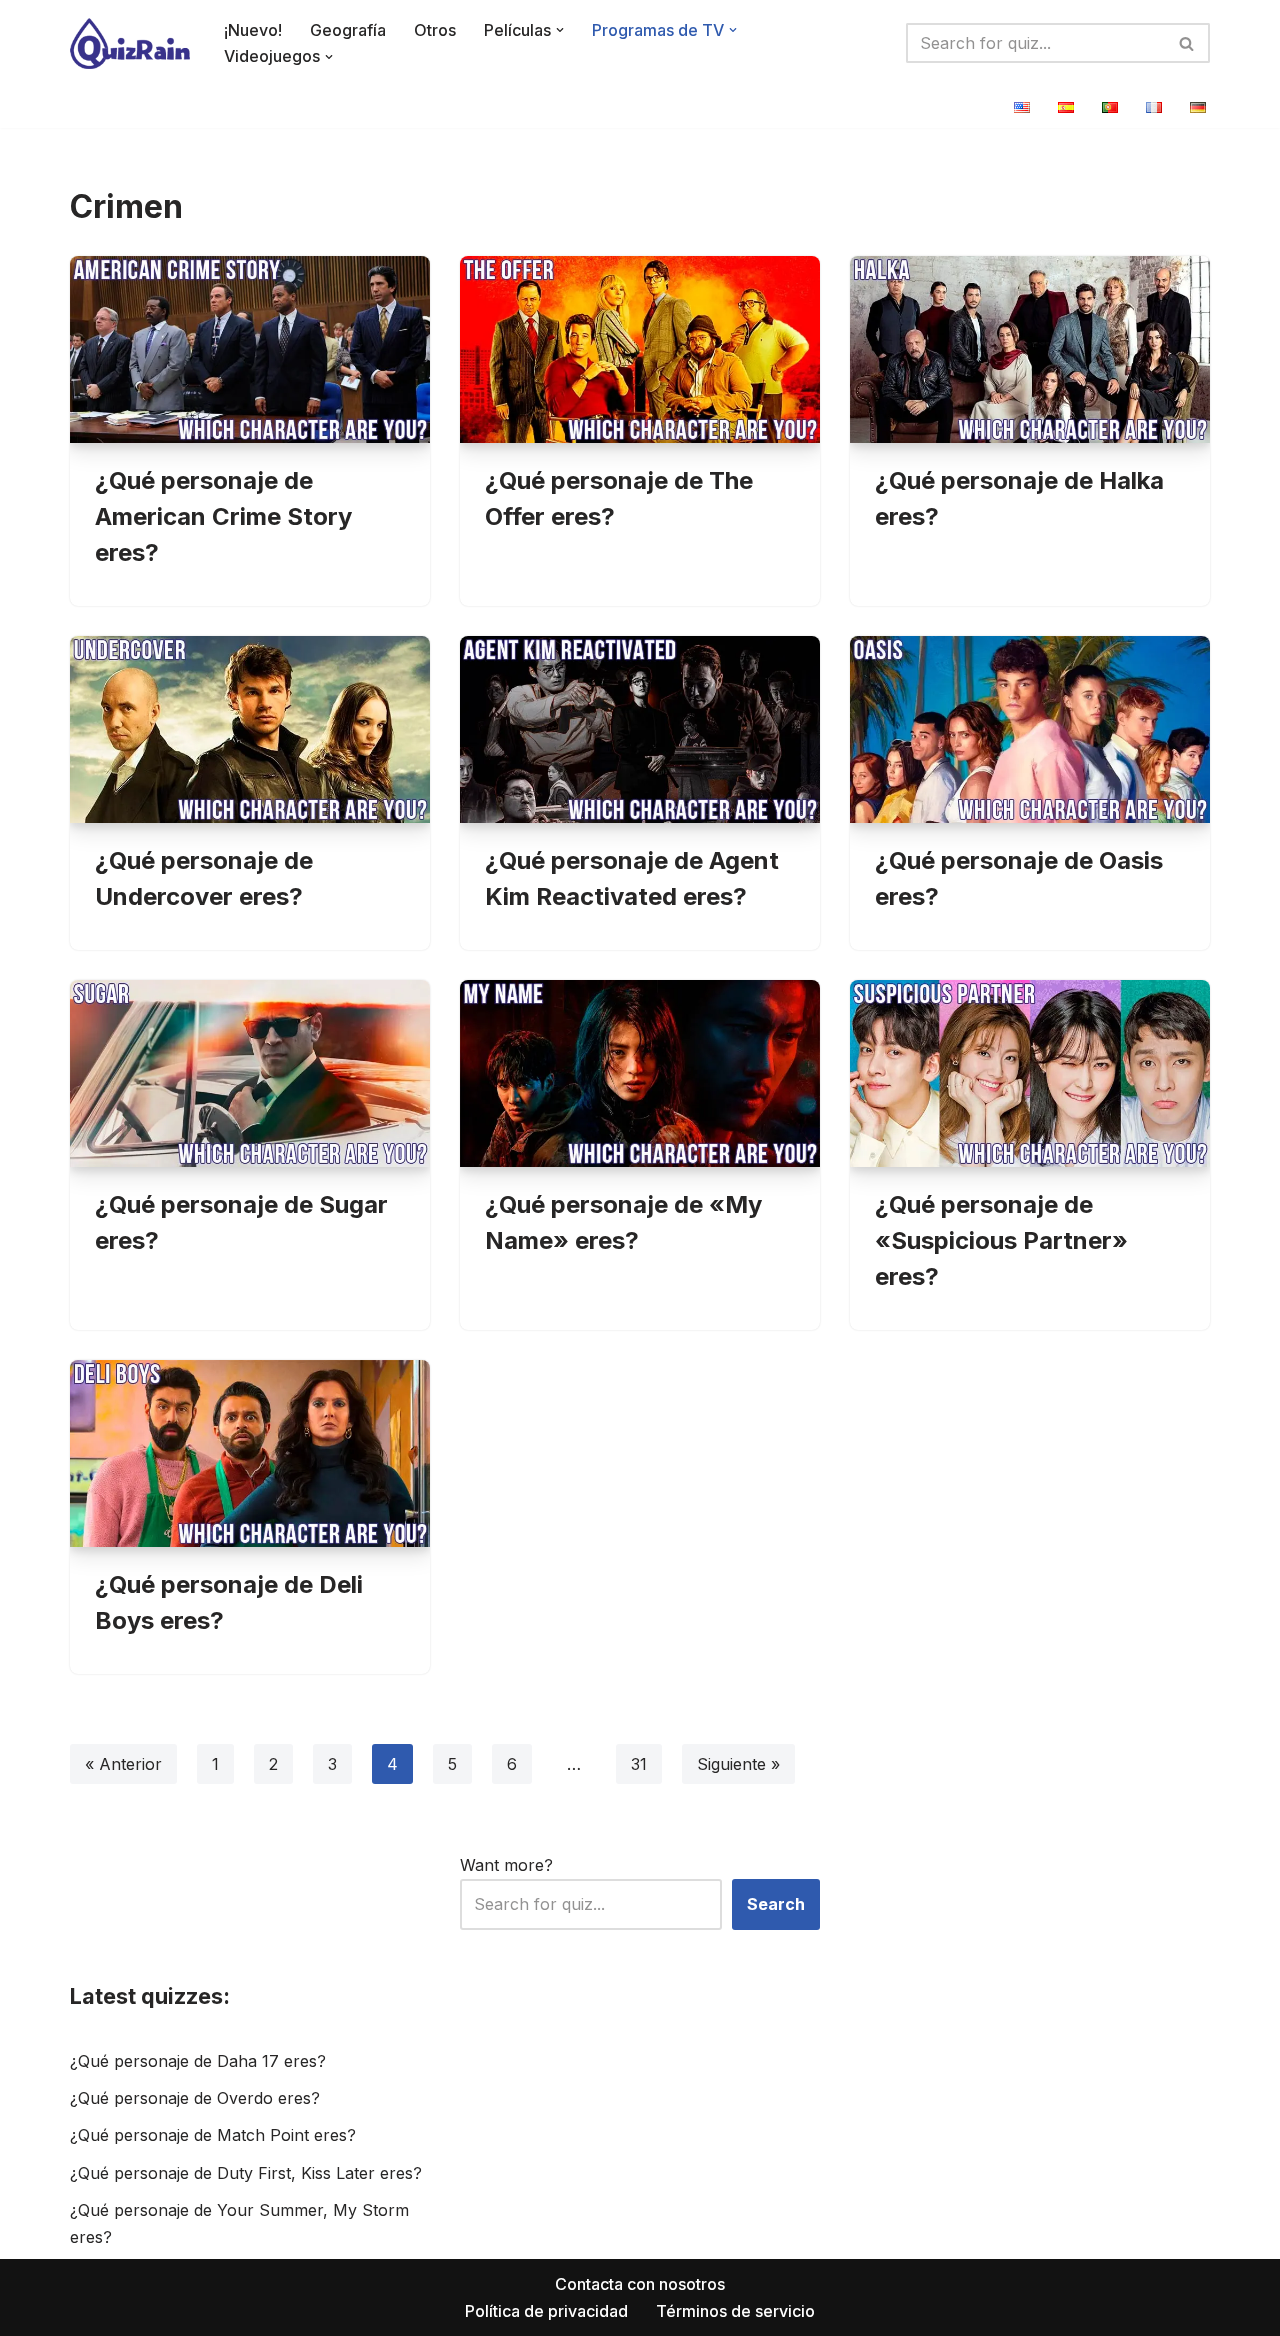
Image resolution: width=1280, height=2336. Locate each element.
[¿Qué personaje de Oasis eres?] (1030, 729)
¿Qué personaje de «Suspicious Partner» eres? (1001, 1240)
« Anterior (123, 1764)
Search (776, 1904)
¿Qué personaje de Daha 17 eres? (198, 2061)
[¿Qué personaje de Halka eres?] (1030, 349)
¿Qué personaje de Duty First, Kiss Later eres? (246, 2173)
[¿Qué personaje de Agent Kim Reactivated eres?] (640, 729)
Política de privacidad (546, 2311)
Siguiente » (738, 1764)
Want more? (506, 1865)
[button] (560, 30)
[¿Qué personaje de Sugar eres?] (250, 1073)
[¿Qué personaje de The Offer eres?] (640, 349)
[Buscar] (1187, 43)
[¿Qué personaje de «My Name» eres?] (640, 1073)
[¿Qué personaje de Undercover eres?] (250, 729)
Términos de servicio (735, 2311)
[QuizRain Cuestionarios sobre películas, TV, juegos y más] (130, 43)
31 (639, 1764)
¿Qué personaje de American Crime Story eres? (223, 516)
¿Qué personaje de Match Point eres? (213, 2135)
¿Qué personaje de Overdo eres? (195, 2098)
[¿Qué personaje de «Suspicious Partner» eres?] (1030, 1073)
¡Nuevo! (253, 30)
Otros (435, 30)
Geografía (348, 30)
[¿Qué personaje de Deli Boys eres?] (250, 1453)
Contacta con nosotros (640, 2284)
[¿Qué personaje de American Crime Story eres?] (250, 349)
